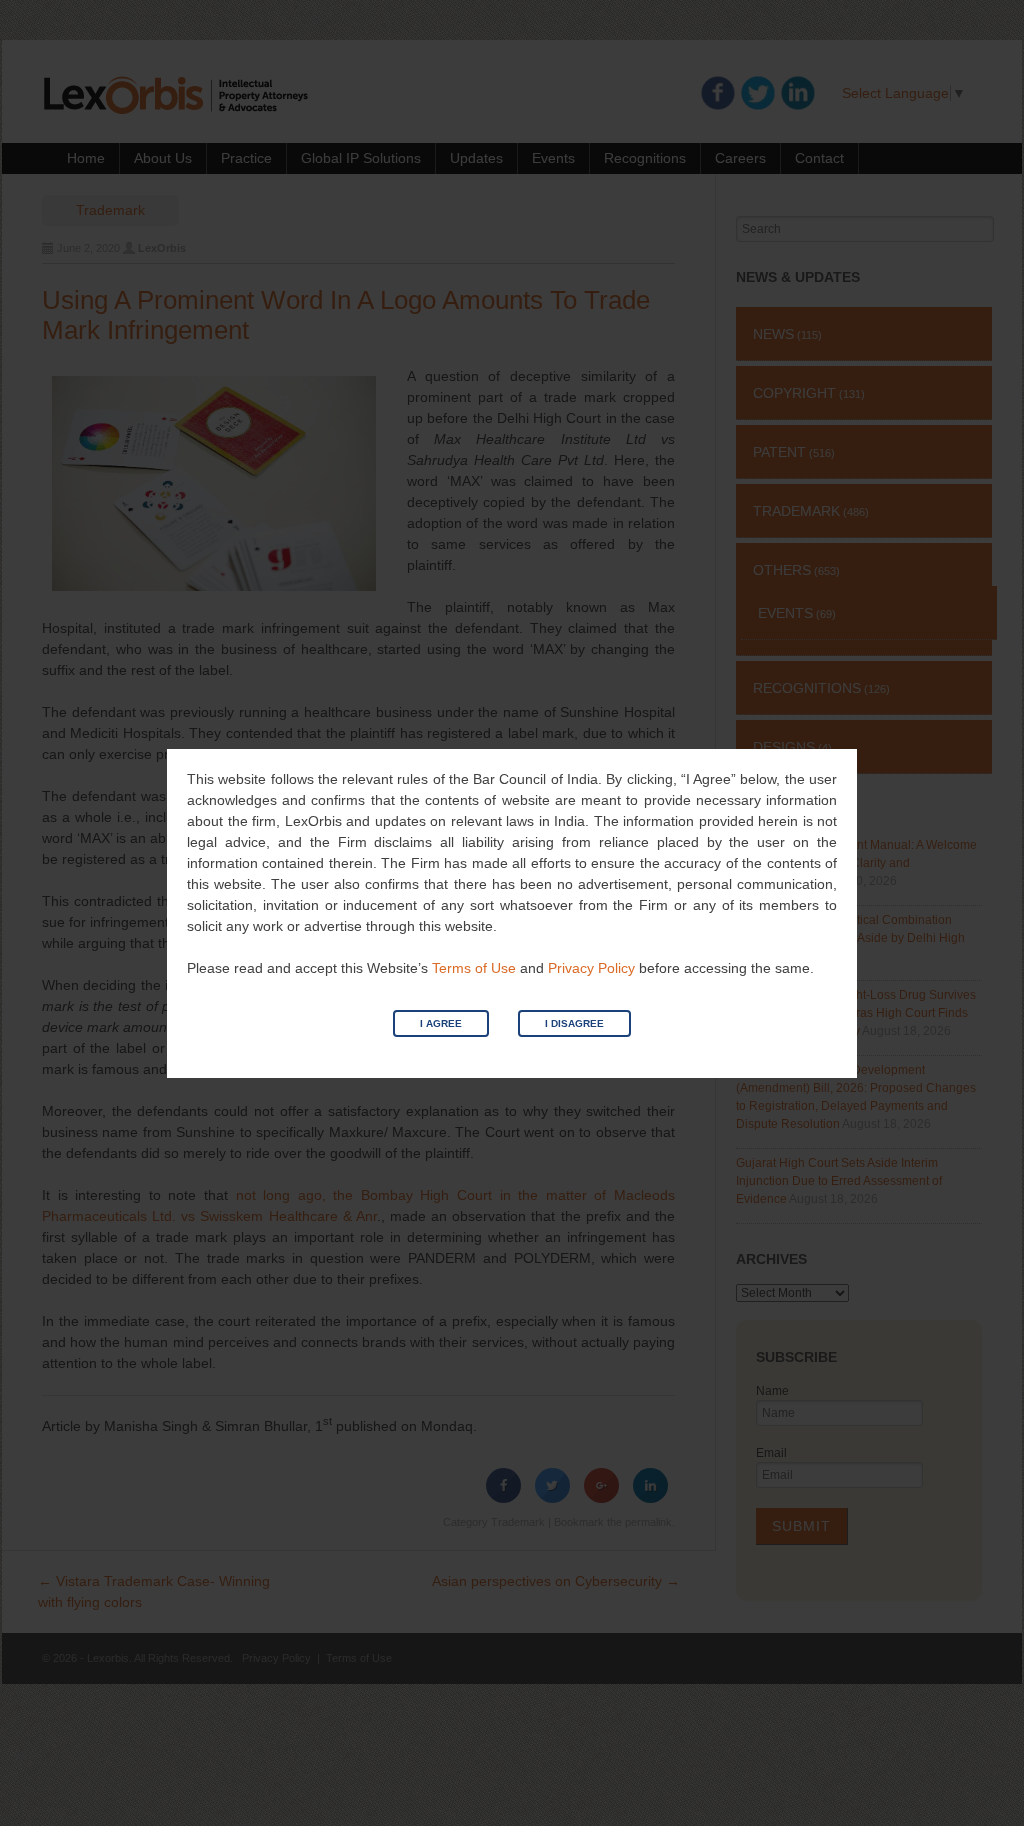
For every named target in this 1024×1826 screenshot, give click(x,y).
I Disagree (574, 1023)
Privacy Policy (591, 968)
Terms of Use (474, 968)
